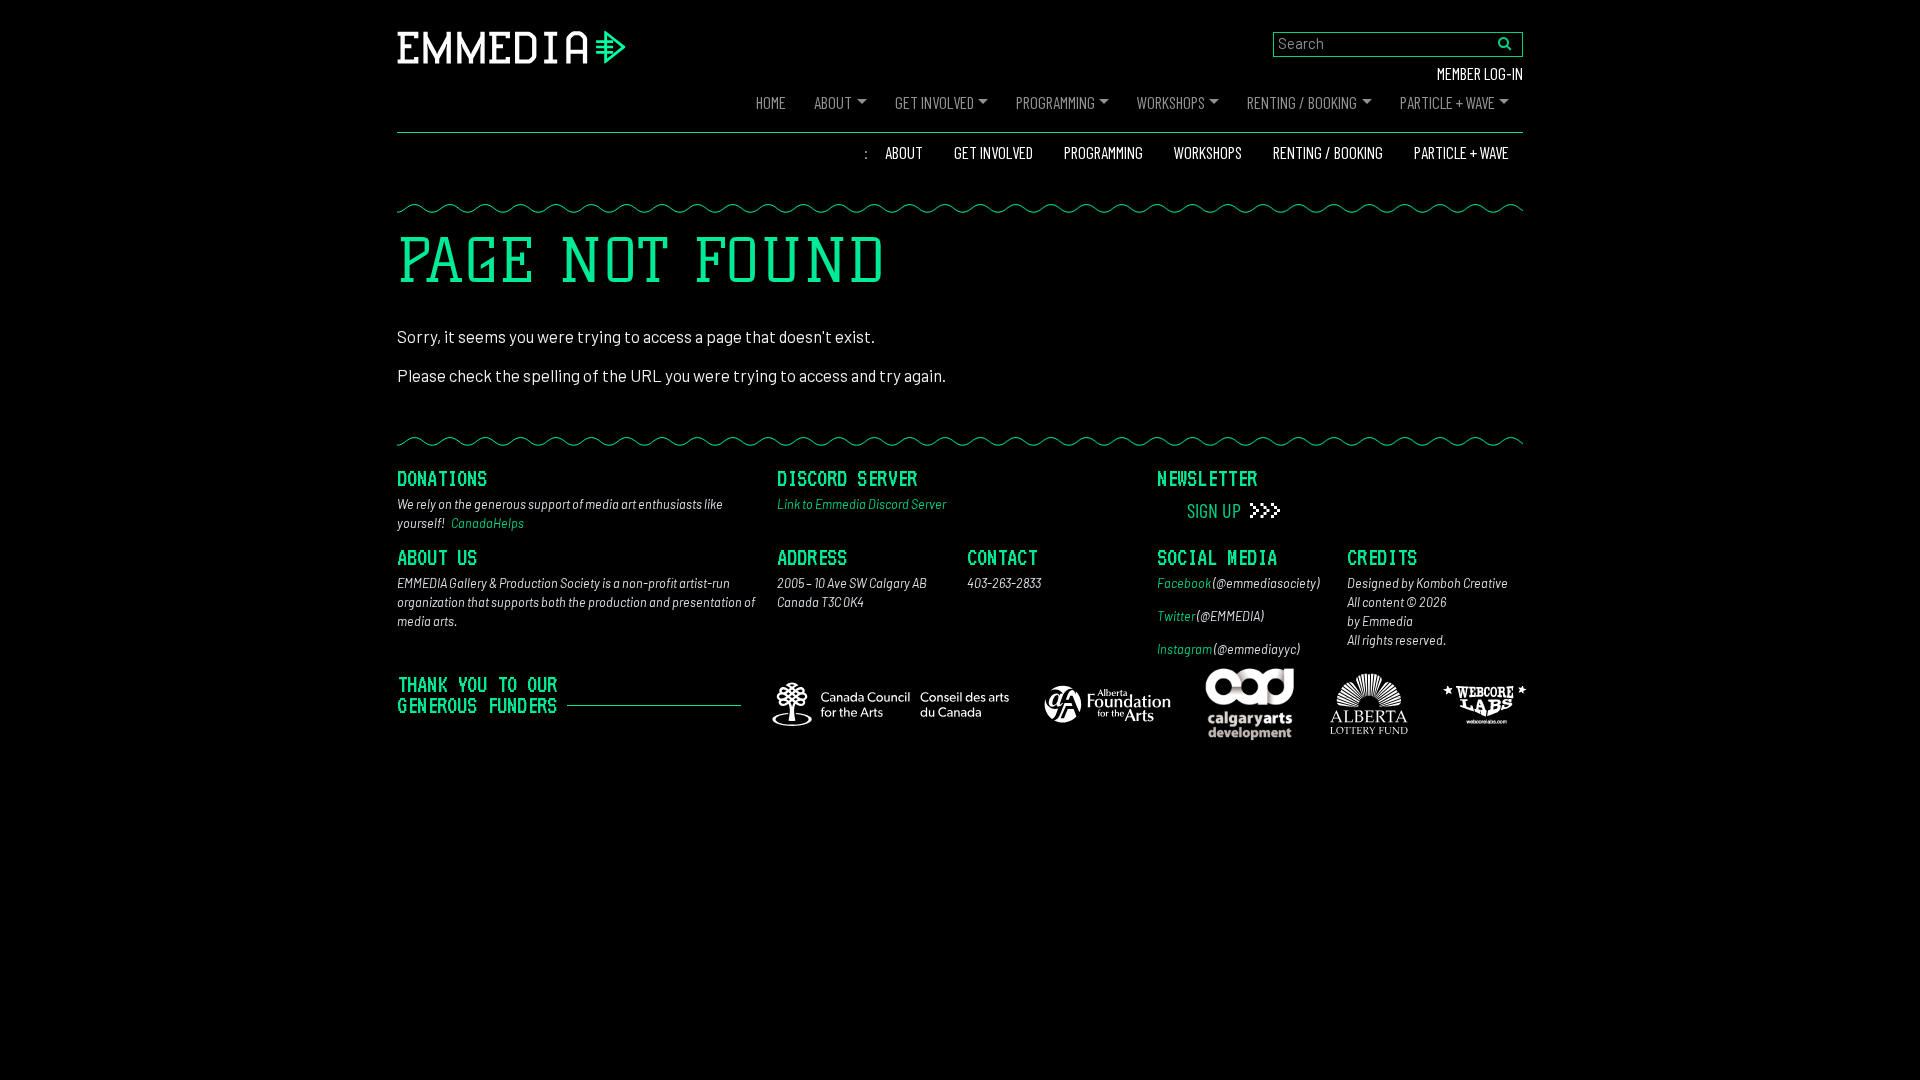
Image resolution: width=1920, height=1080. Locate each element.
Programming (1055, 102)
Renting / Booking (1302, 102)
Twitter (1176, 616)
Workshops (1171, 102)
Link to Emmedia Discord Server (861, 504)
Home (771, 102)
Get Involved (934, 102)
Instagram (1184, 649)
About (833, 102)
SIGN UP (1216, 510)
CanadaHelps (487, 523)
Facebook (1184, 583)
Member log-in (1480, 73)
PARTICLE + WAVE (1447, 102)
